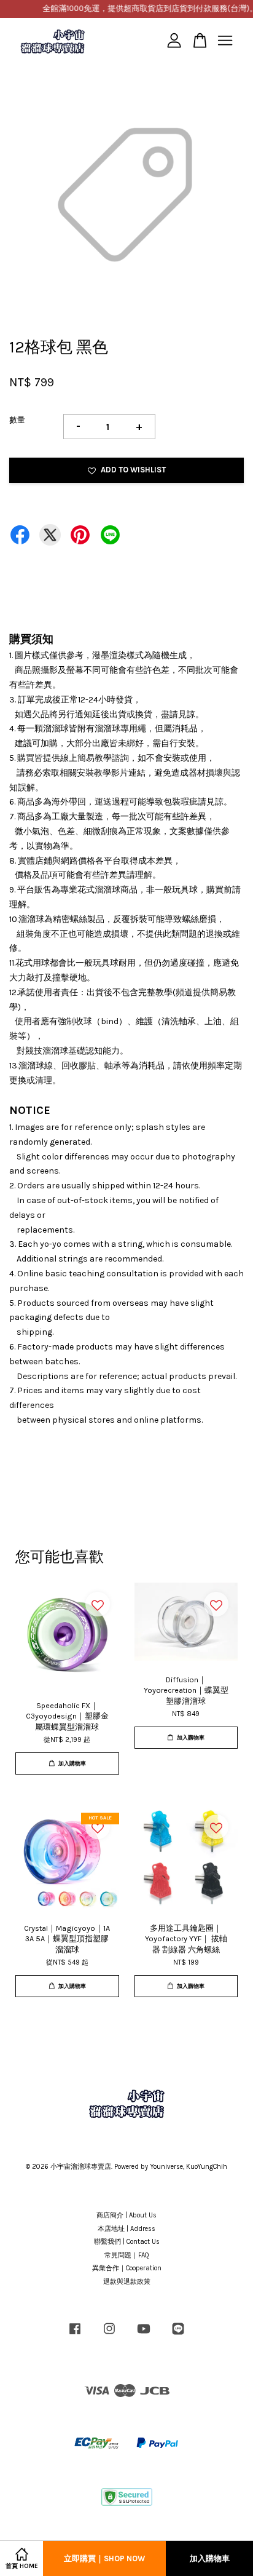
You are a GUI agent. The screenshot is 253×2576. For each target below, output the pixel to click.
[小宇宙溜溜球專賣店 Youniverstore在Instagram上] (109, 2335)
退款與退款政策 (127, 2282)
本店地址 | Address (126, 2229)
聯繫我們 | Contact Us (127, 2242)
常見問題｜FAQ (127, 2255)
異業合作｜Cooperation (127, 2268)
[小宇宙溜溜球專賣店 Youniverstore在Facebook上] (75, 2335)
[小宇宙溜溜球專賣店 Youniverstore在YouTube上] (144, 2335)
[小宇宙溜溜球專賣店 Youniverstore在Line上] (178, 2335)
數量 (17, 420)
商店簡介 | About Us (126, 2215)
